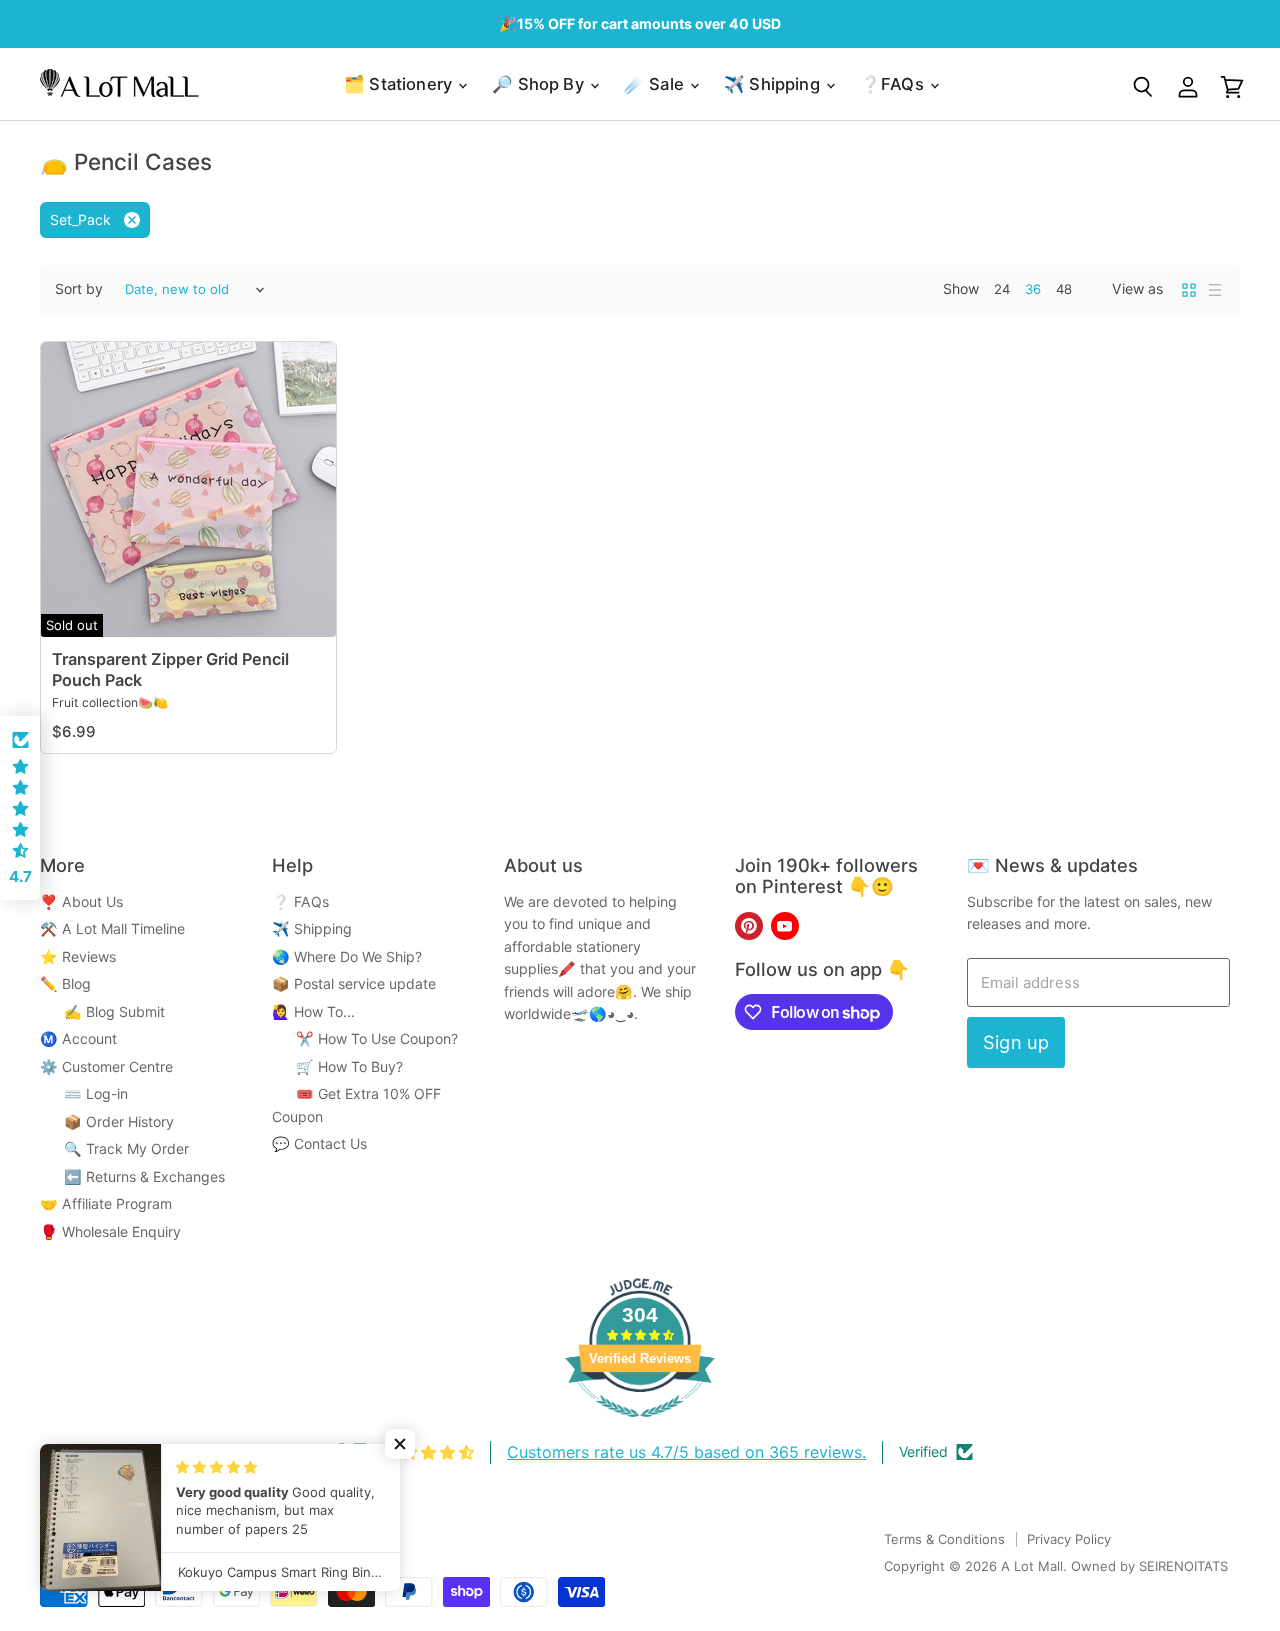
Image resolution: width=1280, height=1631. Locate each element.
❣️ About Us (81, 901)
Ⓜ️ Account (78, 1038)
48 (1064, 289)
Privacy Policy (1069, 1539)
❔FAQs (894, 84)
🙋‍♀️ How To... (313, 1011)
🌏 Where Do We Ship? (347, 956)
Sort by (79, 289)
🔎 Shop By (540, 84)
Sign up (1016, 1042)
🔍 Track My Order (114, 1148)
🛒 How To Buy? (337, 1066)
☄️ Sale (656, 84)
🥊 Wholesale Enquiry (110, 1231)
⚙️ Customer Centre (106, 1066)
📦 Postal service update (354, 983)
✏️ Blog (65, 983)
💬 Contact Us (319, 1143)
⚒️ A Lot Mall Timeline (112, 928)
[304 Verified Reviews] (640, 1427)
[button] (400, 1444)
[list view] (1215, 290)
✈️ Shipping (774, 84)
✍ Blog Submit (102, 1011)
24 (1002, 289)
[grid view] (1189, 290)
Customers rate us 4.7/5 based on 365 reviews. (686, 1452)
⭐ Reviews (78, 956)
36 (1033, 289)
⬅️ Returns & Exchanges (132, 1176)
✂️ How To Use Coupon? (365, 1038)
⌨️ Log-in (84, 1093)
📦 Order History (107, 1121)
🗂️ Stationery (400, 84)
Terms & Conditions (944, 1539)
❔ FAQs (300, 901)
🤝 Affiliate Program (106, 1203)
